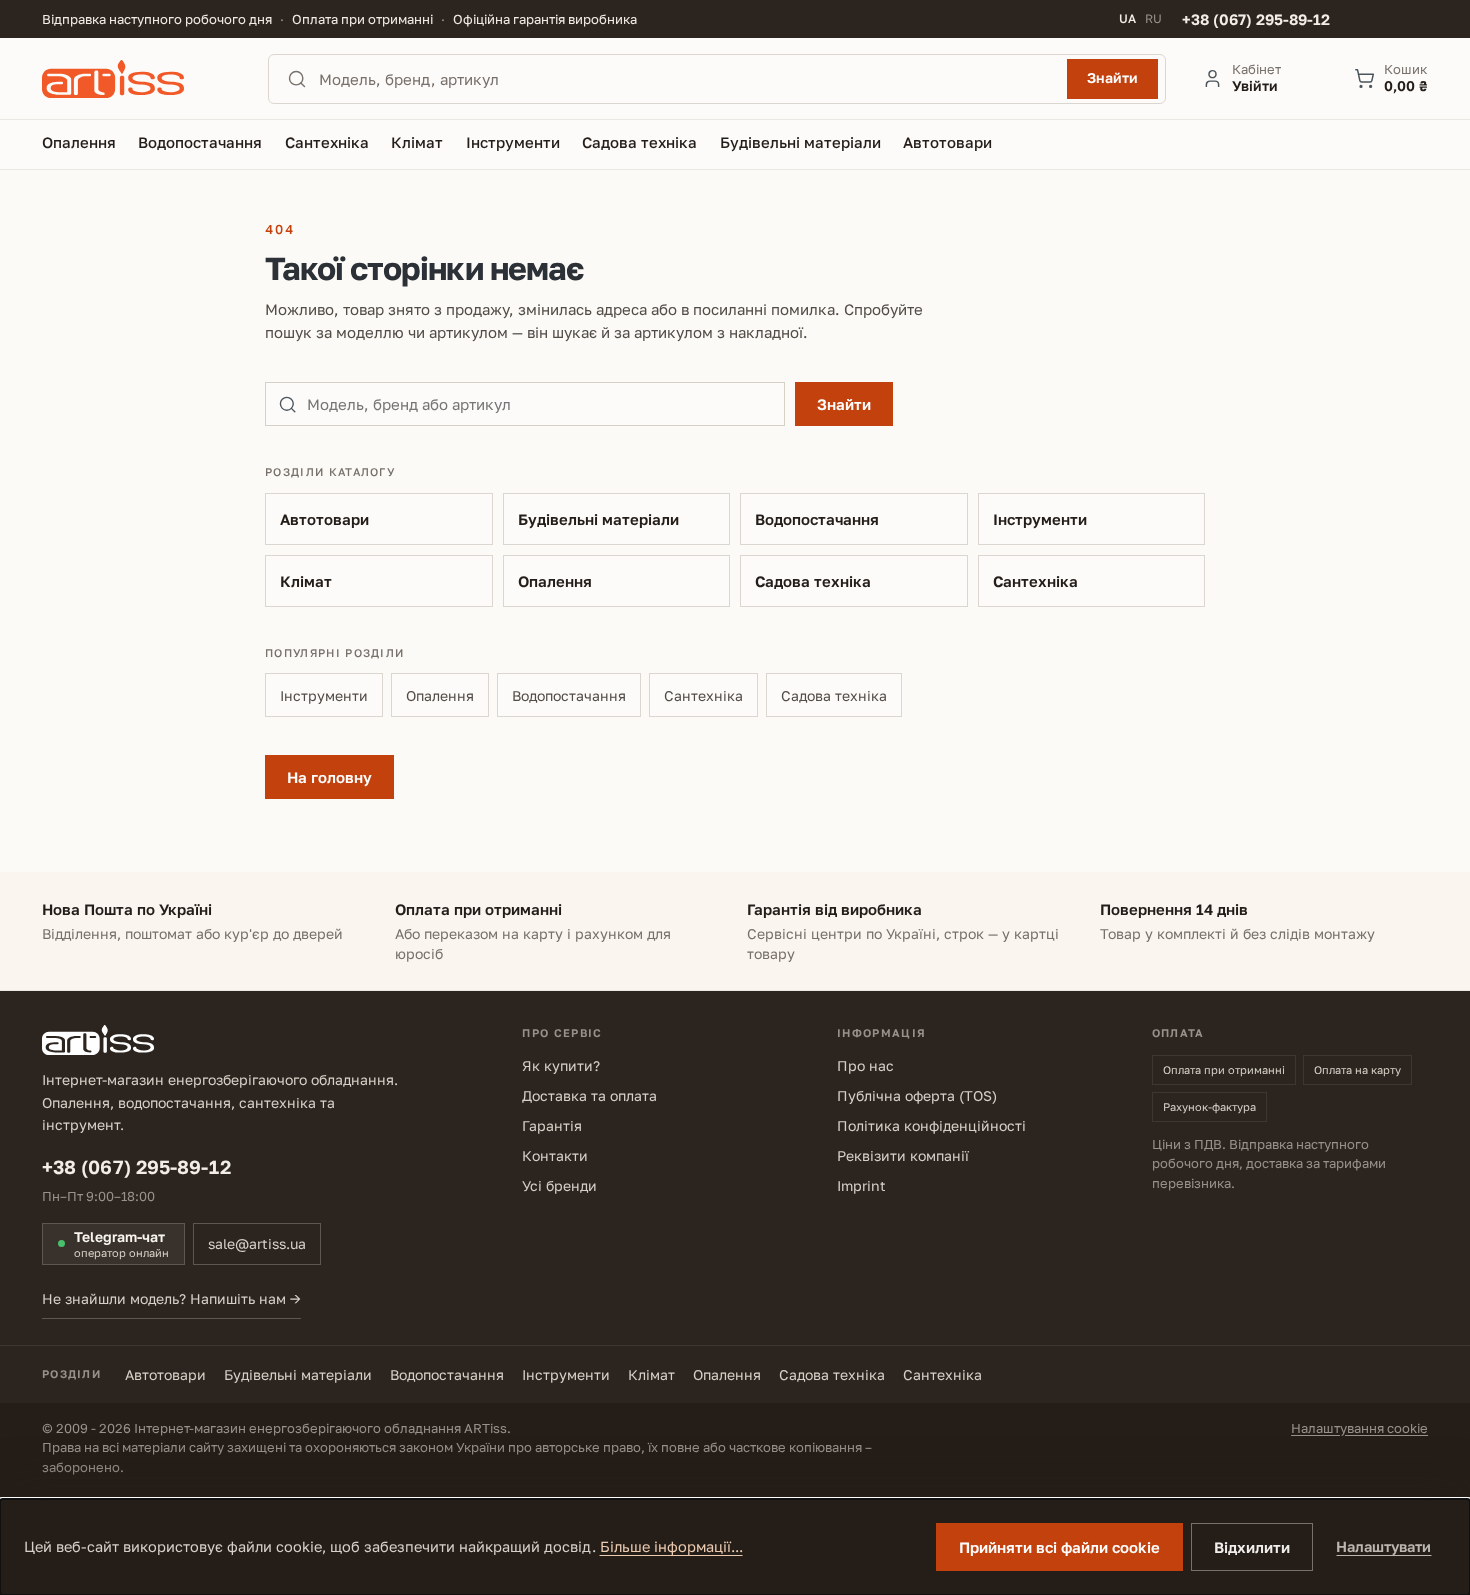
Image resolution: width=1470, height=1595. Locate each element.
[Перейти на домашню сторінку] (137, 79)
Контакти (555, 1155)
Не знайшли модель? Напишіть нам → (171, 1298)
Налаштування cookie (1359, 1428)
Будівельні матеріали (598, 519)
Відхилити (1252, 1547)
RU (1153, 19)
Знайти (1112, 77)
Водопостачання (817, 519)
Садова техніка (813, 581)
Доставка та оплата (589, 1095)
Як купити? (561, 1065)
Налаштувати (1383, 1546)
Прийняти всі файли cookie (1059, 1547)
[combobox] (687, 79)
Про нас (865, 1065)
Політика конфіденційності (931, 1125)
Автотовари (324, 519)
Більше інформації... (671, 1546)
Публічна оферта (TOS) (917, 1095)
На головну (329, 777)
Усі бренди (559, 1185)
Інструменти (1040, 519)
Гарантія (552, 1125)
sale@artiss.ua (257, 1243)
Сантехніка (1035, 581)
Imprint (861, 1185)
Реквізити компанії (903, 1155)
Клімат (306, 581)
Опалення (555, 581)
